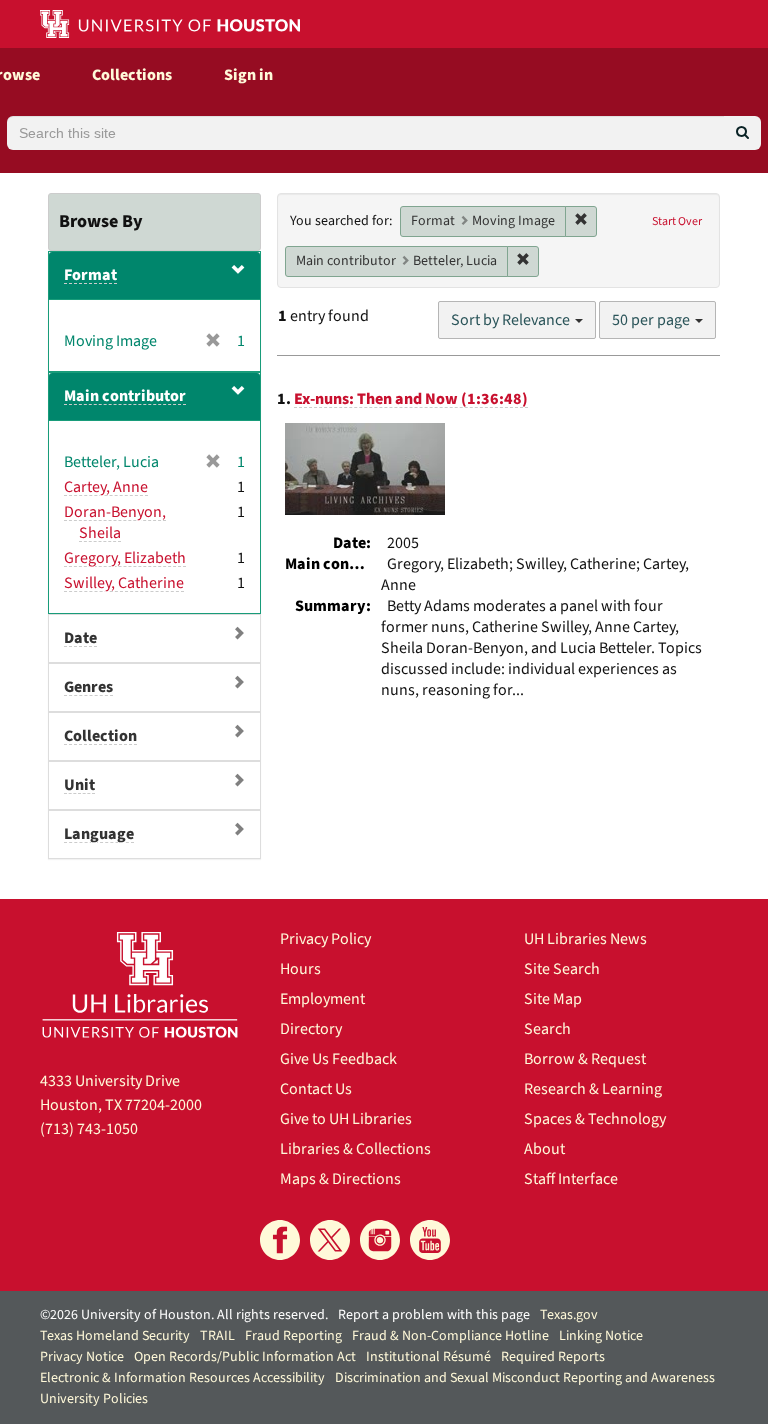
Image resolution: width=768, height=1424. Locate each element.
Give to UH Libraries (346, 1119)
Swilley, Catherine (124, 583)
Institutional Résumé (428, 1357)
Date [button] (80, 638)
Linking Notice (601, 1336)
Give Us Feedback (338, 1059)
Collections (132, 75)
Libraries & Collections (355, 1149)
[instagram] (380, 1240)
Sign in (248, 75)
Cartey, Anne (106, 487)
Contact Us (316, 1089)
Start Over (677, 221)
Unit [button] (79, 785)
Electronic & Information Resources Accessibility (182, 1378)
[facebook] (280, 1240)
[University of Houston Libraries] (140, 984)
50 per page (652, 320)
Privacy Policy (325, 939)
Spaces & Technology (595, 1119)
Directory (311, 1029)
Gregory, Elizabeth (125, 558)
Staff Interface (571, 1179)
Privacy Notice (82, 1357)
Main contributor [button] (125, 396)
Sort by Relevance (512, 320)
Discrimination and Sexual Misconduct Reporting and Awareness (525, 1378)
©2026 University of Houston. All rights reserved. (184, 1315)
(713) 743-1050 (89, 1129)
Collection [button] (100, 736)
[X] (330, 1240)
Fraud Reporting (293, 1336)
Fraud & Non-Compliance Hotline (450, 1336)
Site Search (562, 969)
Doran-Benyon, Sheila (115, 522)
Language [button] (99, 834)
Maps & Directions (340, 1179)
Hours (300, 969)
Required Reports (553, 1357)
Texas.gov (569, 1315)
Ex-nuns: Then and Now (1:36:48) (411, 399)
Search (547, 1029)
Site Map (553, 999)
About (544, 1149)
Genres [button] (88, 687)
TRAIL (217, 1336)
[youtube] (430, 1240)
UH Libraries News (585, 939)
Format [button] (90, 275)
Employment (322, 999)
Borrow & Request (585, 1059)
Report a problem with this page (434, 1315)
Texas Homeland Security (115, 1336)
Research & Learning (593, 1089)
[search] (742, 133)
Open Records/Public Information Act (245, 1357)
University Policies (94, 1399)
